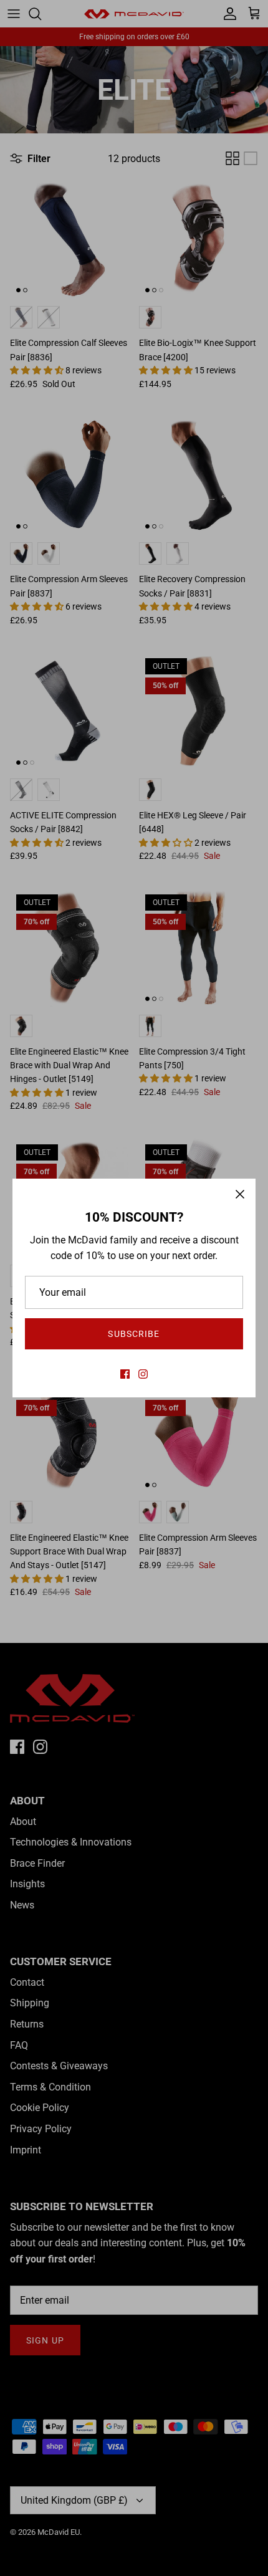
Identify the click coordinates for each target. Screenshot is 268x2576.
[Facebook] (125, 1374)
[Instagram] (143, 1374)
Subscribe (134, 1334)
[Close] (240, 1194)
